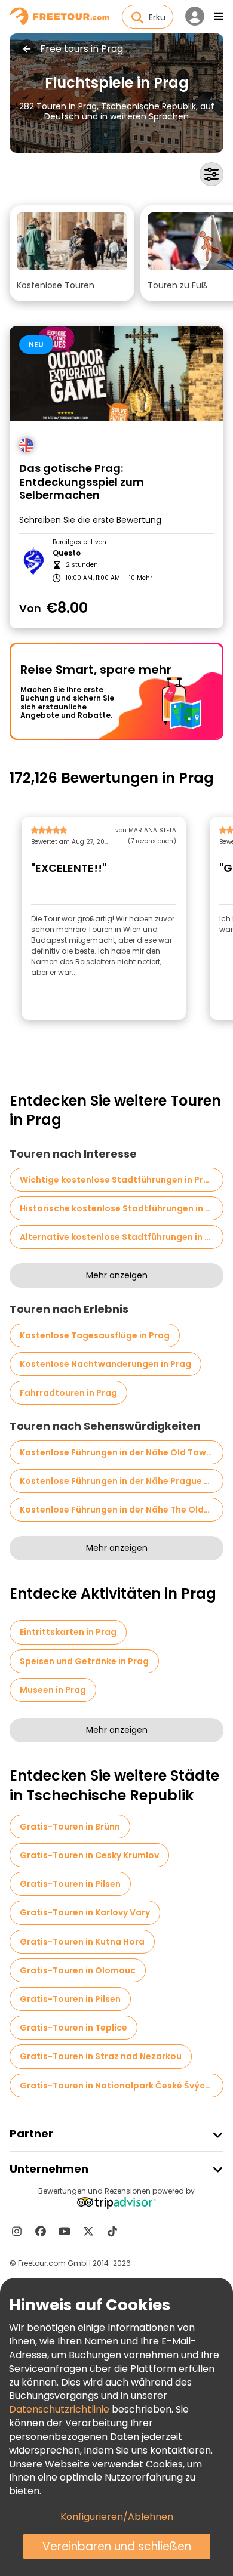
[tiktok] (112, 2231)
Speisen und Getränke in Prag (84, 1661)
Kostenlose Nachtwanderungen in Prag (105, 1364)
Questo (67, 553)
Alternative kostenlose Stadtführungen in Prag (122, 1237)
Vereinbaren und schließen (117, 2546)
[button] (72, 253)
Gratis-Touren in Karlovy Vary (85, 1912)
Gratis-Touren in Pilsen (70, 1884)
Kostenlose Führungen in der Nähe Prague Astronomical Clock (122, 1481)
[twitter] (88, 2231)
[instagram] (17, 2231)
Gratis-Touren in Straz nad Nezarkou (101, 2056)
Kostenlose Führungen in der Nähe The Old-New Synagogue (122, 1510)
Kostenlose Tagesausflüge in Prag (95, 1335)
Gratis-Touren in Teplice (73, 2028)
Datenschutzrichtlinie (59, 2409)
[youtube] (65, 2231)
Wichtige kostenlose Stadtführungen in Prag (117, 1180)
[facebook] (41, 2231)
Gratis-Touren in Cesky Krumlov (89, 1855)
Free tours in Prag (82, 49)
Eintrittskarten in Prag (68, 1632)
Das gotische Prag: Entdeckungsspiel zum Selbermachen (82, 482)
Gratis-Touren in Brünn (70, 1827)
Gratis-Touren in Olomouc (78, 1970)
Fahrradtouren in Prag (68, 1393)
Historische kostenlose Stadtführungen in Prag (122, 1208)
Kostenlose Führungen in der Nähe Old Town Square (122, 1452)
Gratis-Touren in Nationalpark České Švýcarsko (122, 2086)
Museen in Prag (53, 1690)
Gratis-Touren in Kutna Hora (82, 1942)
